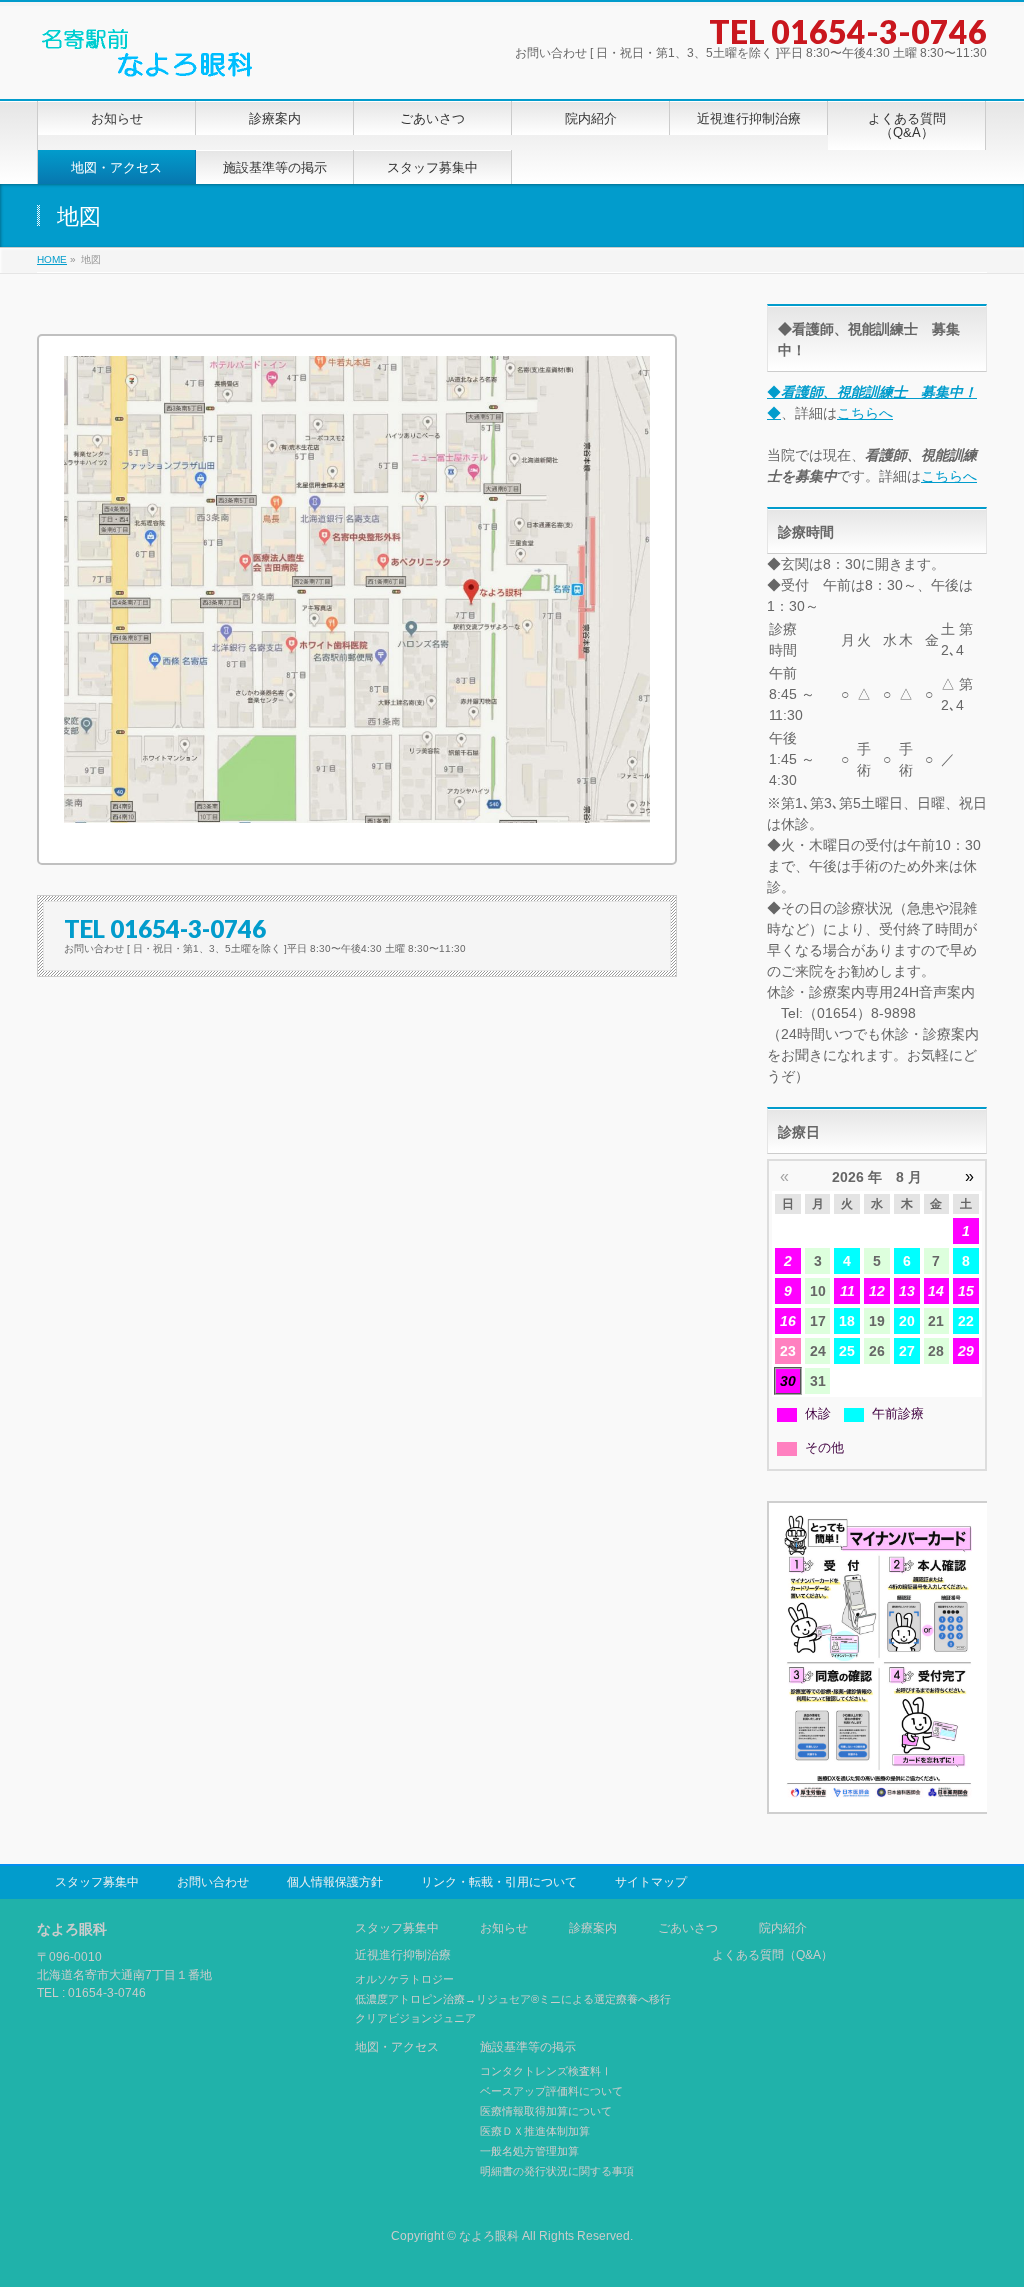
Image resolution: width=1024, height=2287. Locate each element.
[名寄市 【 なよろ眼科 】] (147, 61)
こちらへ (865, 413)
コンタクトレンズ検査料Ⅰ (546, 2071)
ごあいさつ (688, 1928)
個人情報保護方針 (335, 1882)
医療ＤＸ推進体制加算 (535, 2131)
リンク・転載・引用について (499, 1882)
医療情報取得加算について (546, 2111)
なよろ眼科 (489, 2236)
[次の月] (969, 1177)
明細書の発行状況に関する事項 (557, 2171)
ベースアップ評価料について (551, 2091)
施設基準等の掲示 (528, 2047)
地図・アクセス (397, 2047)
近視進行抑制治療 (403, 1955)
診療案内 (593, 1928)
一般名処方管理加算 (529, 2151)
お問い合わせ (213, 1882)
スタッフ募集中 (97, 1882)
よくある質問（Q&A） (772, 1955)
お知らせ (504, 1928)
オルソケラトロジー (404, 1979)
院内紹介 (783, 1928)
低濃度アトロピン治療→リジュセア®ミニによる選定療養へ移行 (513, 1999)
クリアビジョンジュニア (415, 2018)
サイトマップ (651, 1882)
